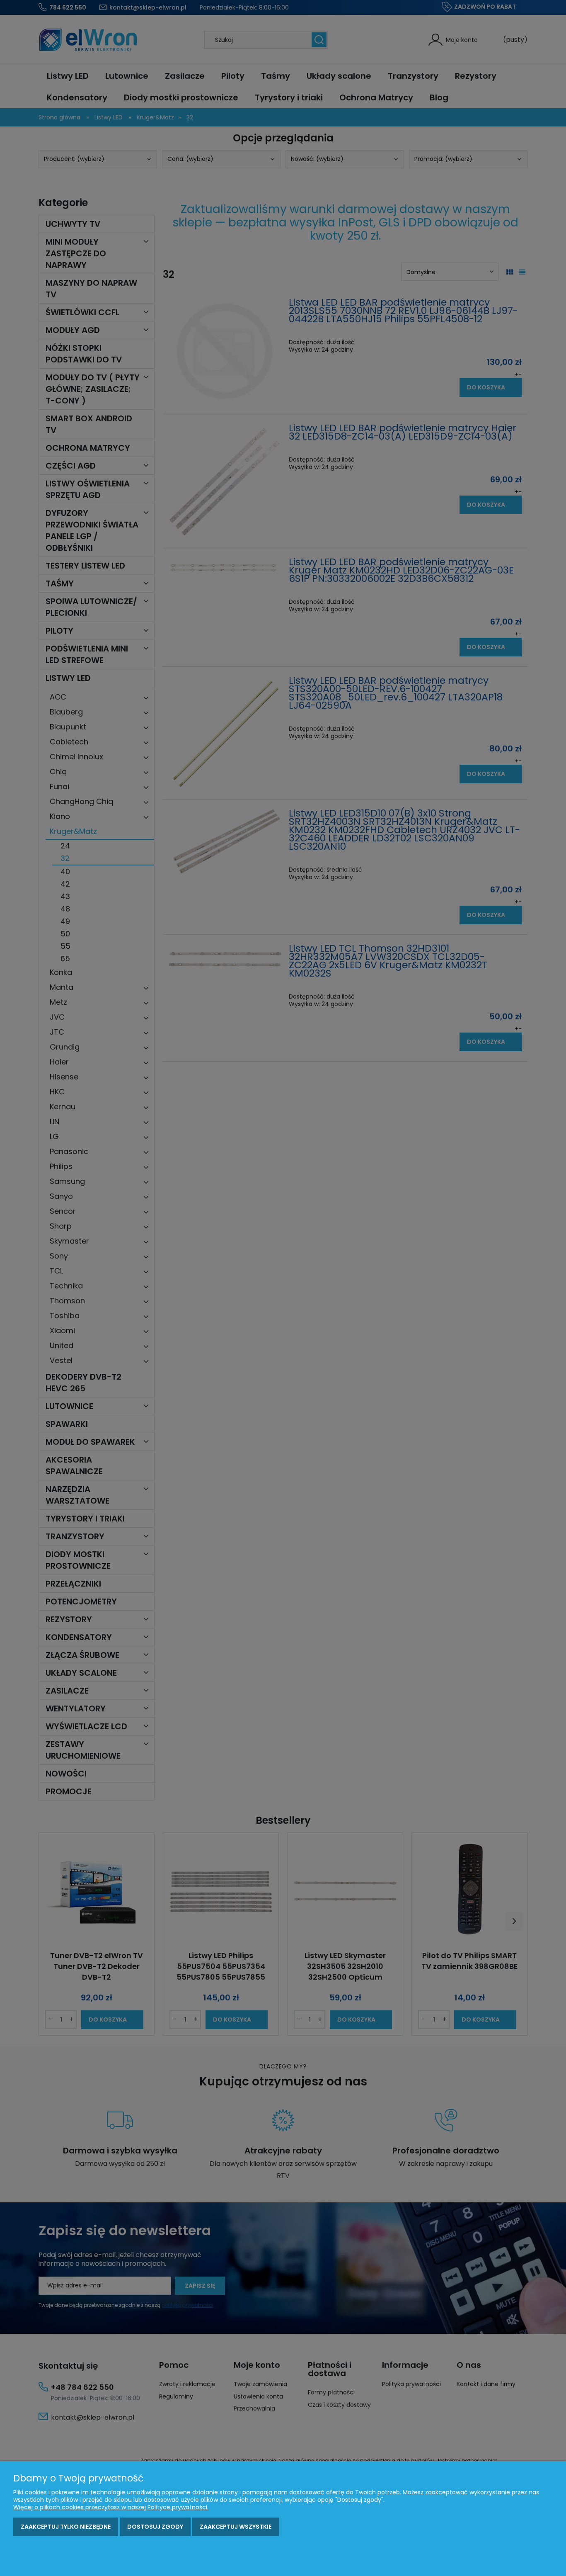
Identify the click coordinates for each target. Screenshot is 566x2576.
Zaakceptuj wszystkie (236, 2527)
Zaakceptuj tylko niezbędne (66, 2527)
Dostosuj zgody (155, 2527)
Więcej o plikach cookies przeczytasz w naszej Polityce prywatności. (111, 2507)
